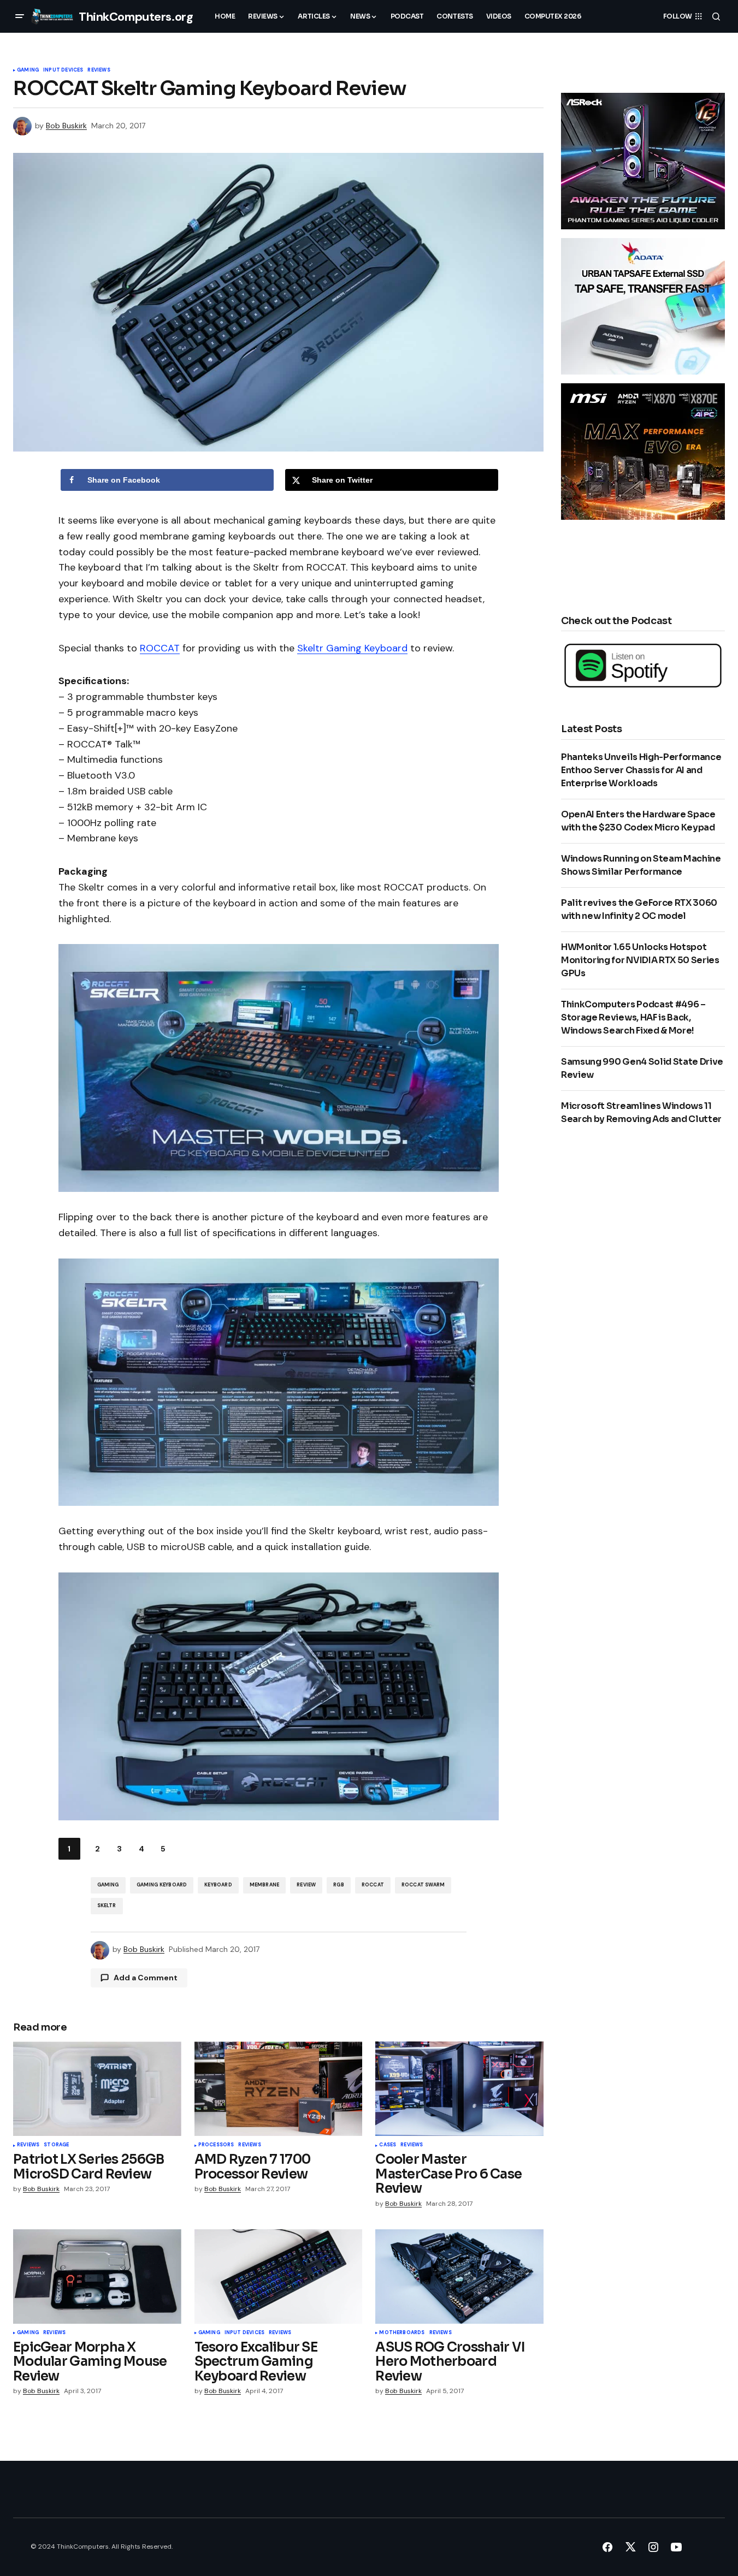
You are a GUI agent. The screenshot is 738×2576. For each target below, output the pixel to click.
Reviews (99, 70)
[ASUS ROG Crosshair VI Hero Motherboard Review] (459, 2277)
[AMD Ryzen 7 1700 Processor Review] (279, 2089)
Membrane (264, 1885)
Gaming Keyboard (162, 1885)
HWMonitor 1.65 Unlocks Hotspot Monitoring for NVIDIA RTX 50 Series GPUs (640, 960)
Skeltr (107, 1906)
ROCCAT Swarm (423, 1885)
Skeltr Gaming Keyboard (352, 648)
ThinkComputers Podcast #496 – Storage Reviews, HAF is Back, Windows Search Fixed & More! (633, 1017)
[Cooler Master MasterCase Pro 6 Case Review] (459, 2089)
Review (306, 1885)
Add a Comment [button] (146, 1978)
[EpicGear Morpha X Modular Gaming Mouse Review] (97, 2277)
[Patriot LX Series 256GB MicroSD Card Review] (97, 2089)
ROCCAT (160, 648)
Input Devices (63, 70)
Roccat (373, 1885)
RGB (339, 1885)
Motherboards (402, 2333)
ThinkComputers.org (136, 17)
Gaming (28, 70)
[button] (20, 16)
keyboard (218, 1885)
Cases (388, 2145)
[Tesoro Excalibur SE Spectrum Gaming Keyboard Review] (279, 2277)
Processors (216, 2145)
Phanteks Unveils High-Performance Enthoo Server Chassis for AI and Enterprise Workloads (641, 770)
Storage (56, 2145)
